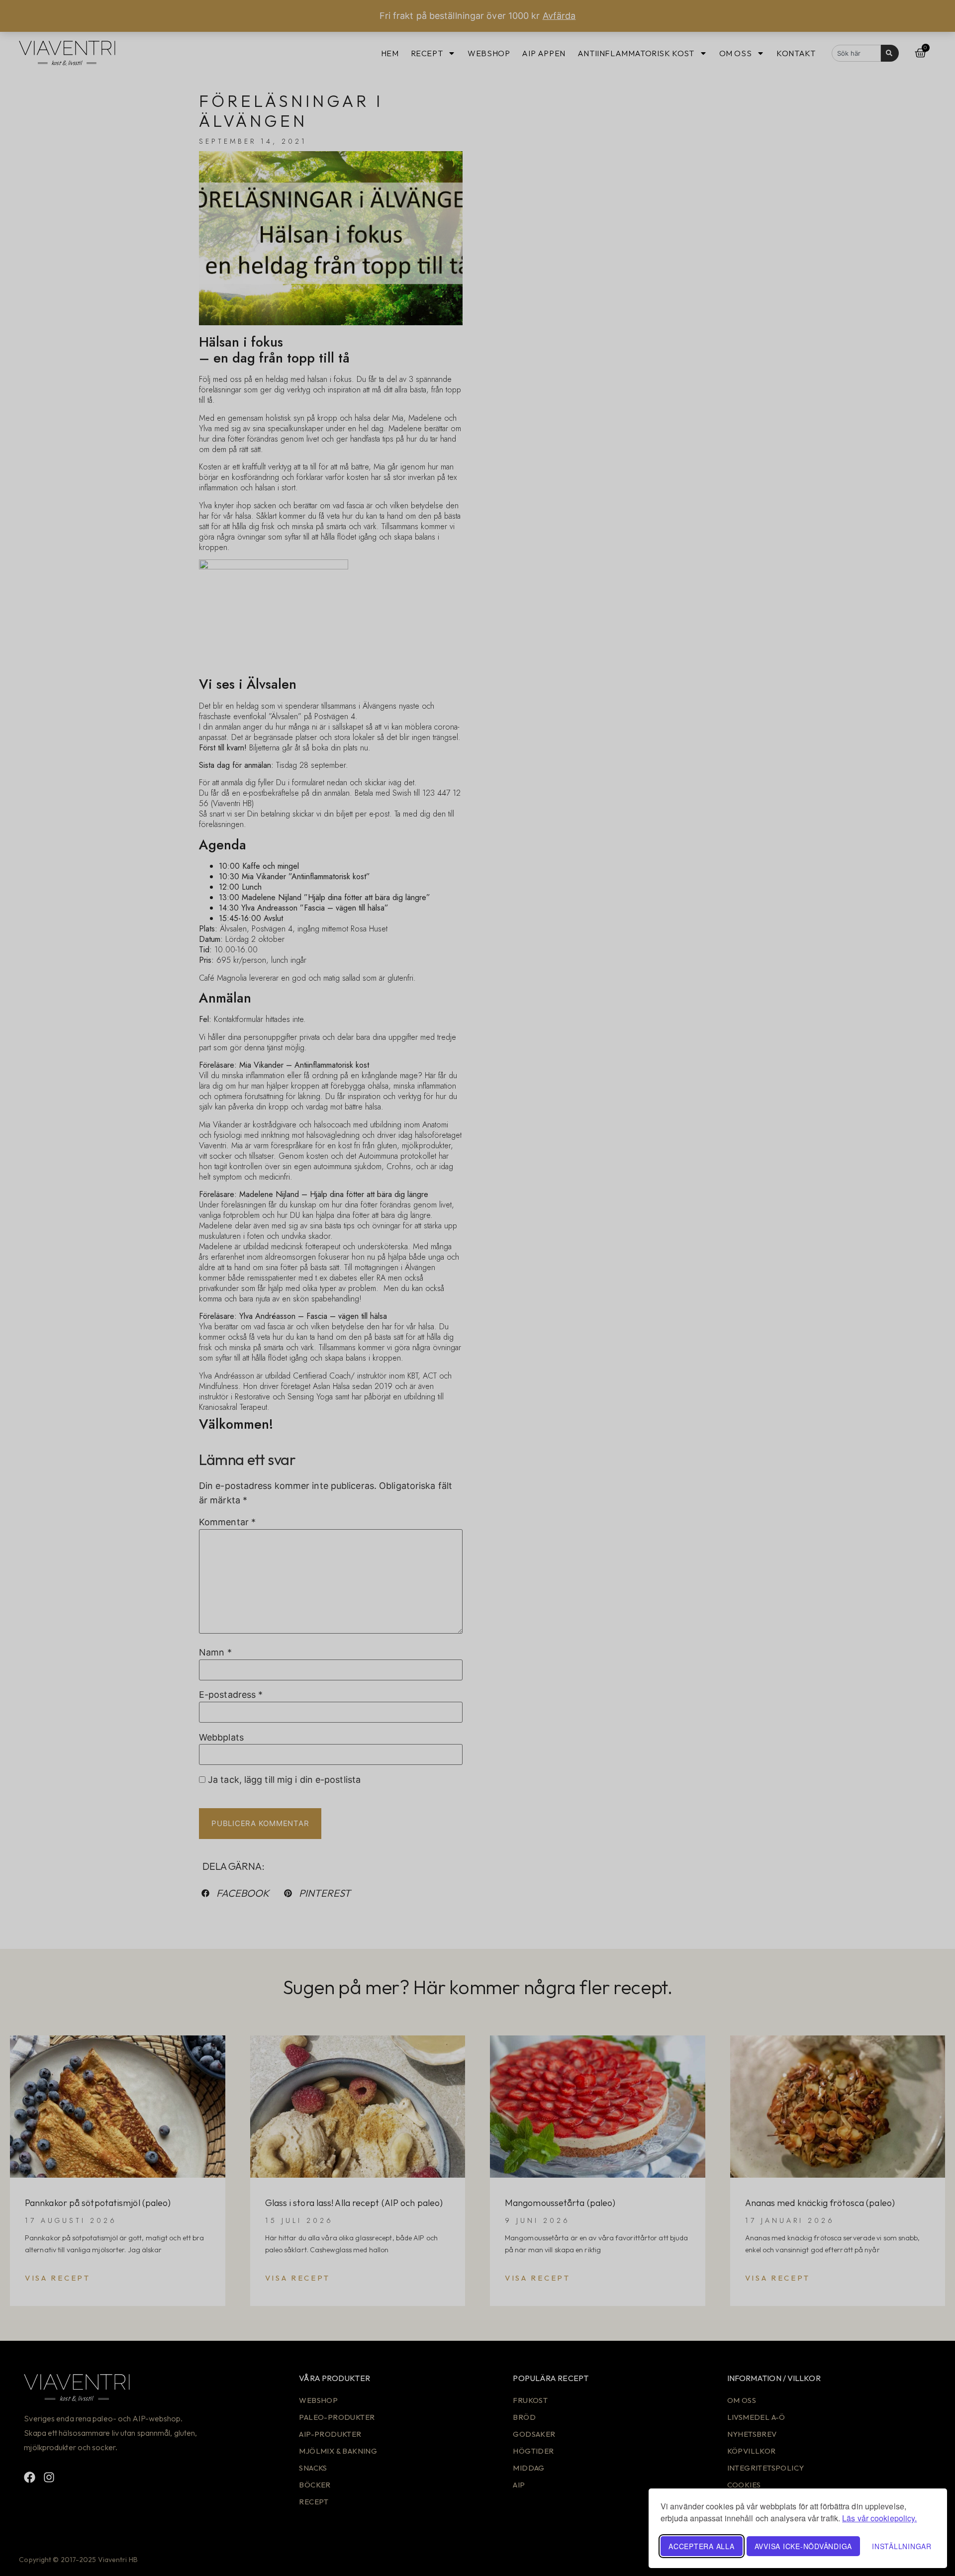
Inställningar (902, 2546)
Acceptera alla (702, 2546)
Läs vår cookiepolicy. (879, 2518)
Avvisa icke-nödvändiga (804, 2546)
